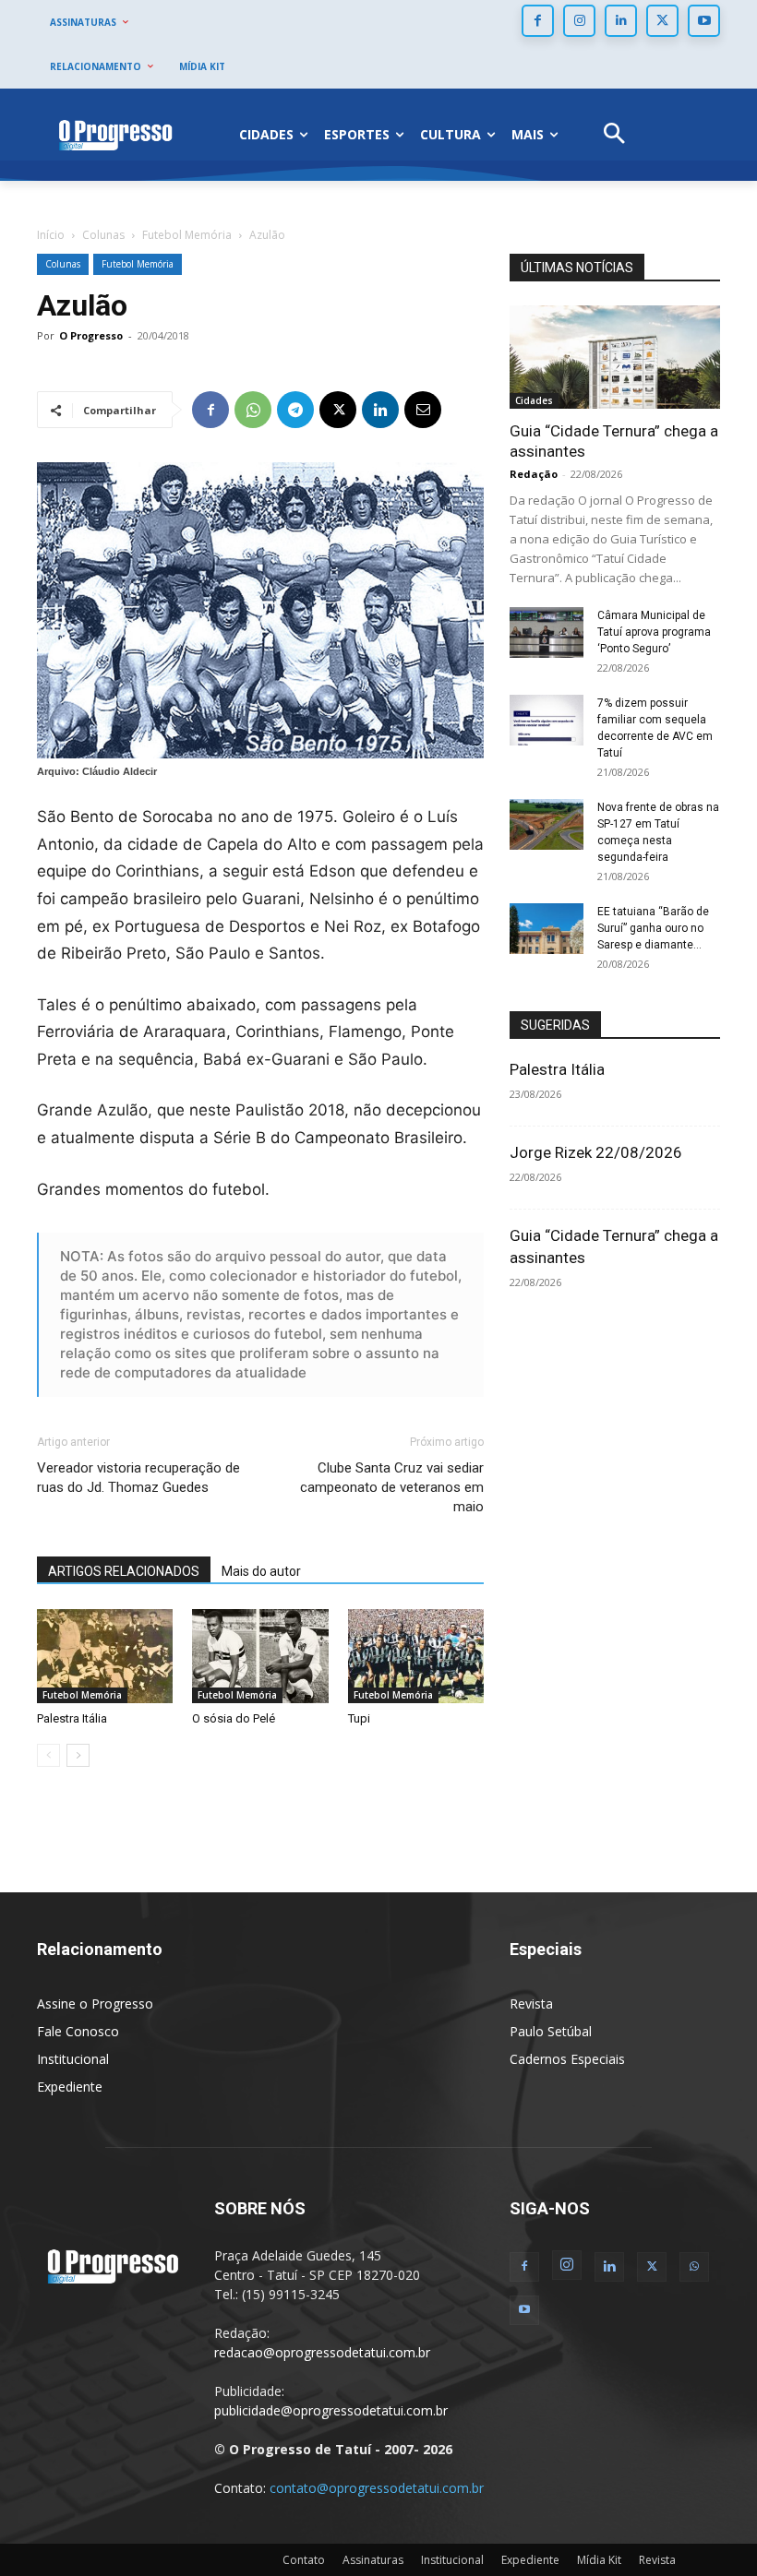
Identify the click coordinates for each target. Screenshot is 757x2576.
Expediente (70, 2087)
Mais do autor (261, 1571)
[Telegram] (295, 410)
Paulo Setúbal (551, 2031)
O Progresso (91, 335)
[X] (662, 21)
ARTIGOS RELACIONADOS (124, 1571)
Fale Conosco (78, 2031)
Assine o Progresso (95, 2004)
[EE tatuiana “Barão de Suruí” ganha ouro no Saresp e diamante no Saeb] (547, 929)
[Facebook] (538, 21)
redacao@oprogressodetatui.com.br (322, 2352)
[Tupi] (416, 1656)
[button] (614, 135)
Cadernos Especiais (567, 2059)
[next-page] (78, 1755)
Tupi (359, 1718)
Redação (534, 474)
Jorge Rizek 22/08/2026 (596, 1152)
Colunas (103, 235)
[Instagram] (579, 21)
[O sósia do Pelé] (260, 1656)
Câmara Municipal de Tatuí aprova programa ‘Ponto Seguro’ (654, 632)
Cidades (534, 400)
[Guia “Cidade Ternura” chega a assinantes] (615, 357)
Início (51, 235)
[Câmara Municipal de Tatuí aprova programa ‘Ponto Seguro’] (547, 632)
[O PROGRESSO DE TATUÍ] (115, 135)
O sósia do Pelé (234, 1718)
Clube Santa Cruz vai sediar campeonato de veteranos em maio (392, 1487)
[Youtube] (704, 21)
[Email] (423, 410)
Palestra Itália (72, 1718)
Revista (531, 2004)
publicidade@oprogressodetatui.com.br (331, 2410)
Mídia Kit (599, 2560)
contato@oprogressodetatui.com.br (377, 2488)
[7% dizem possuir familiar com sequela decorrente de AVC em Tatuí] (547, 720)
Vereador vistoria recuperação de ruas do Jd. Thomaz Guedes (138, 1478)
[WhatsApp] (253, 410)
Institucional (73, 2059)
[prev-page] (48, 1755)
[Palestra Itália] (105, 1656)
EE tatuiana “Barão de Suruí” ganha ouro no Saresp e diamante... (653, 928)
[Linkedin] (621, 21)
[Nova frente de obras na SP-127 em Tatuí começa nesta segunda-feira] (547, 824)
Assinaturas (373, 2560)
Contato (304, 2560)
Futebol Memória (187, 235)
